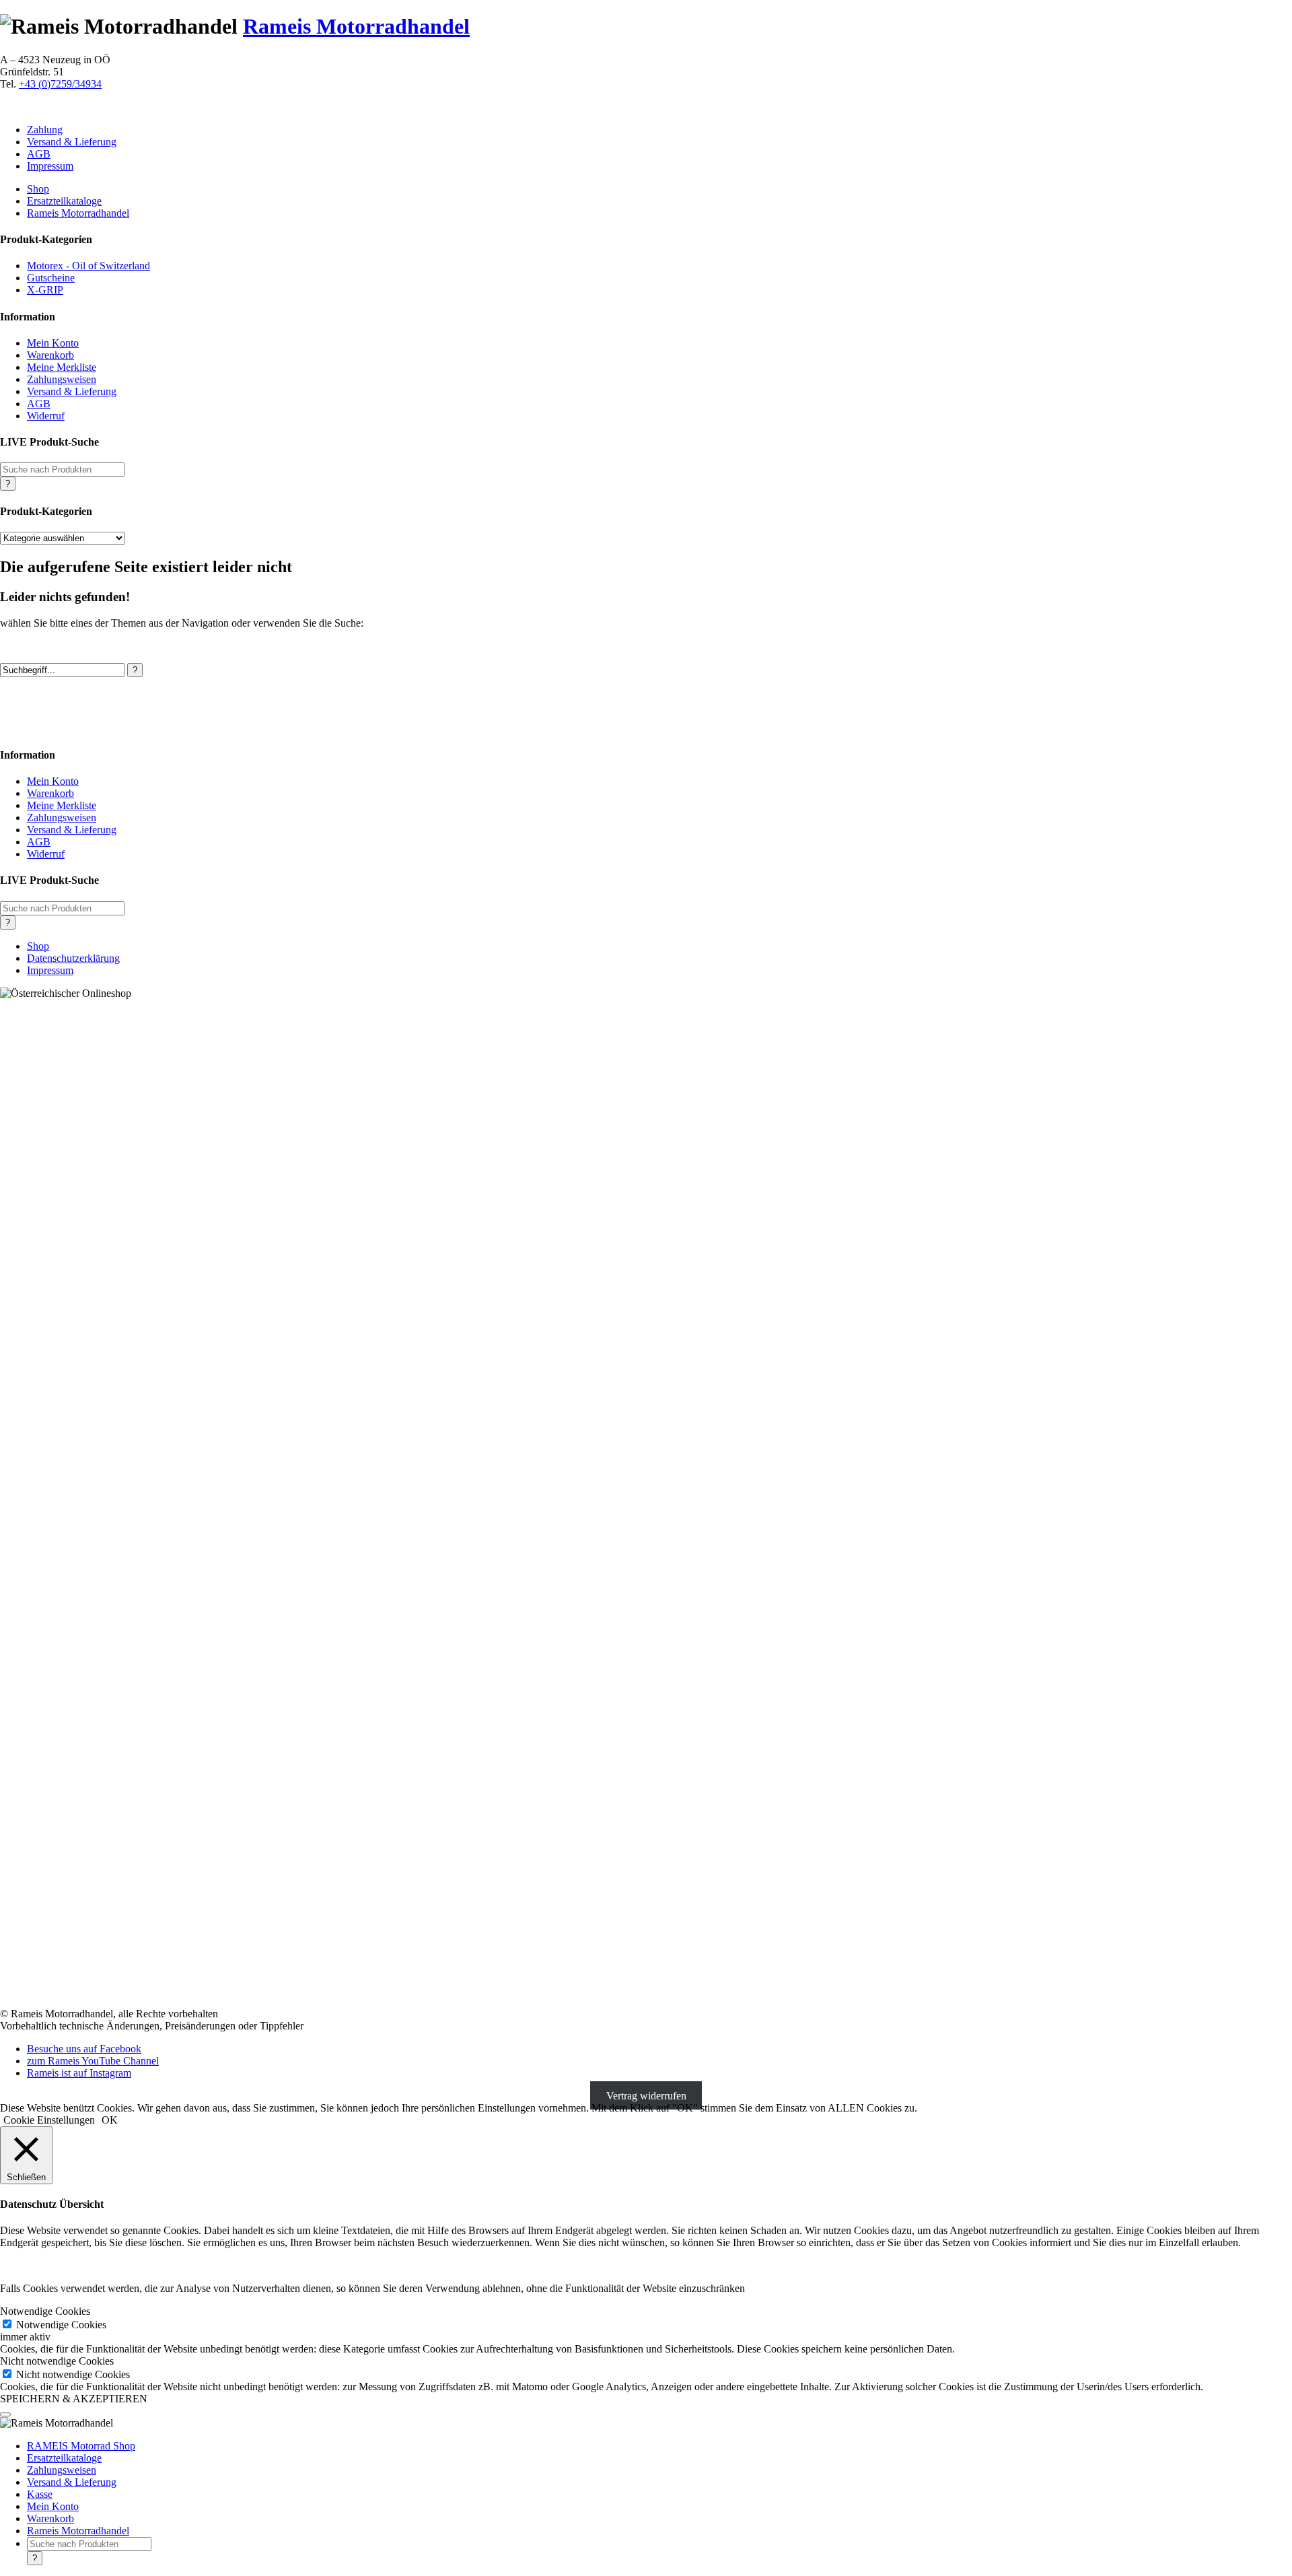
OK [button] (110, 2120)
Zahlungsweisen (62, 379)
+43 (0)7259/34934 (60, 84)
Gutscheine (51, 278)
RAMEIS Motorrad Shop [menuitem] (81, 2446)
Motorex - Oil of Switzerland (88, 266)
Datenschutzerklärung (73, 958)
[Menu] (5, 2414)
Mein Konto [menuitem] (53, 2506)
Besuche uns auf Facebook (84, 2049)
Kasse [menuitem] (40, 2494)
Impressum (50, 166)
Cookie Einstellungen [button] (49, 2120)
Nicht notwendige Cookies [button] (57, 2361)
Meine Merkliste (62, 367)
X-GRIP (45, 290)
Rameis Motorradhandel (356, 26)
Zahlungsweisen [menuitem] (62, 2470)
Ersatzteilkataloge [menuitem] (64, 2458)
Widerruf (46, 416)
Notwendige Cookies (61, 2325)
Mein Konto (53, 343)
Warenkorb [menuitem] (50, 2518)
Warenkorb (50, 355)
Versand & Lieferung (72, 142)
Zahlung (45, 130)
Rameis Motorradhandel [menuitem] (78, 2531)
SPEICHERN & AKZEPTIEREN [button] (74, 2399)
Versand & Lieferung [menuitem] (72, 2482)
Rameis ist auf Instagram (79, 2073)
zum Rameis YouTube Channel (93, 2061)
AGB (39, 154)
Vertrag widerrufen (646, 2096)
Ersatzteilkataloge (64, 201)
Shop (38, 189)
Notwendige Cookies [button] (45, 2311)
